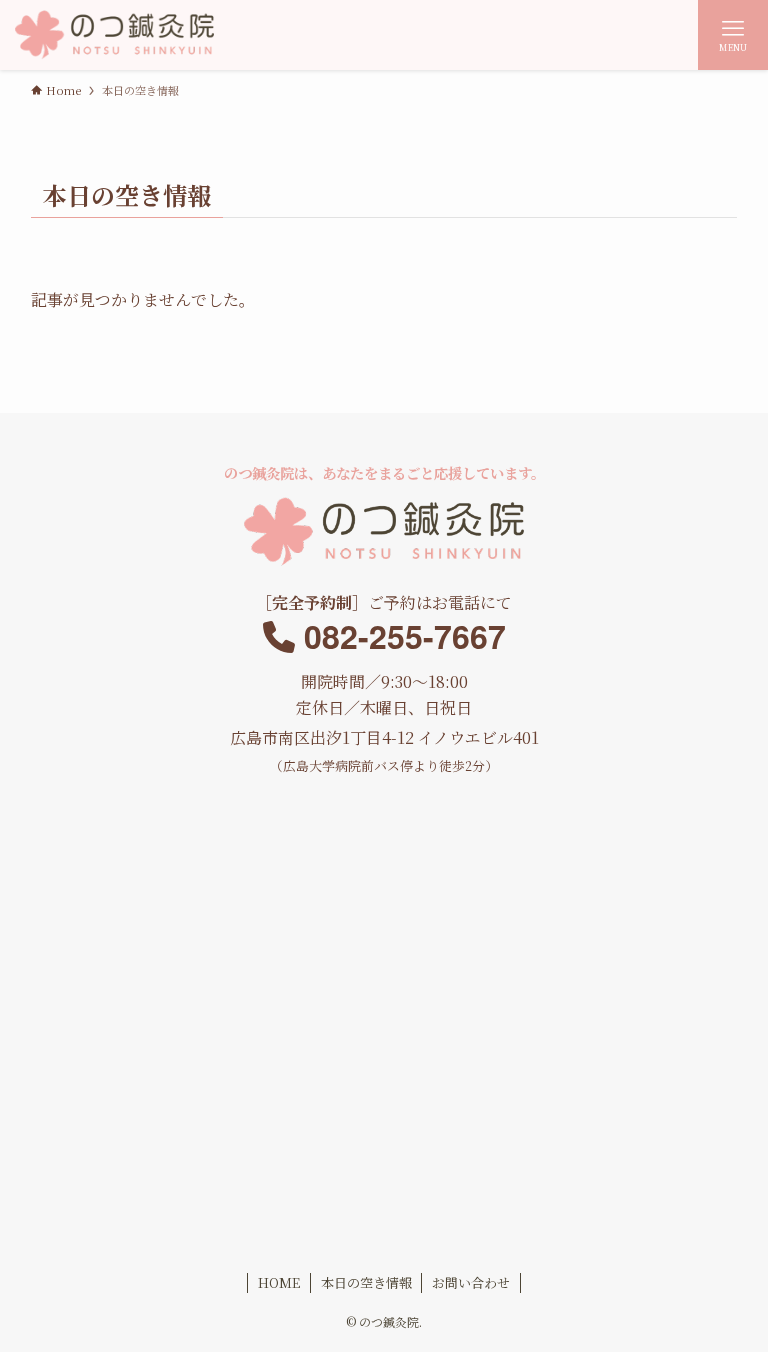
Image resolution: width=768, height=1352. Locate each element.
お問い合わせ (471, 1282)
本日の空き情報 (366, 1282)
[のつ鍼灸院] (114, 35)
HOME (279, 1282)
